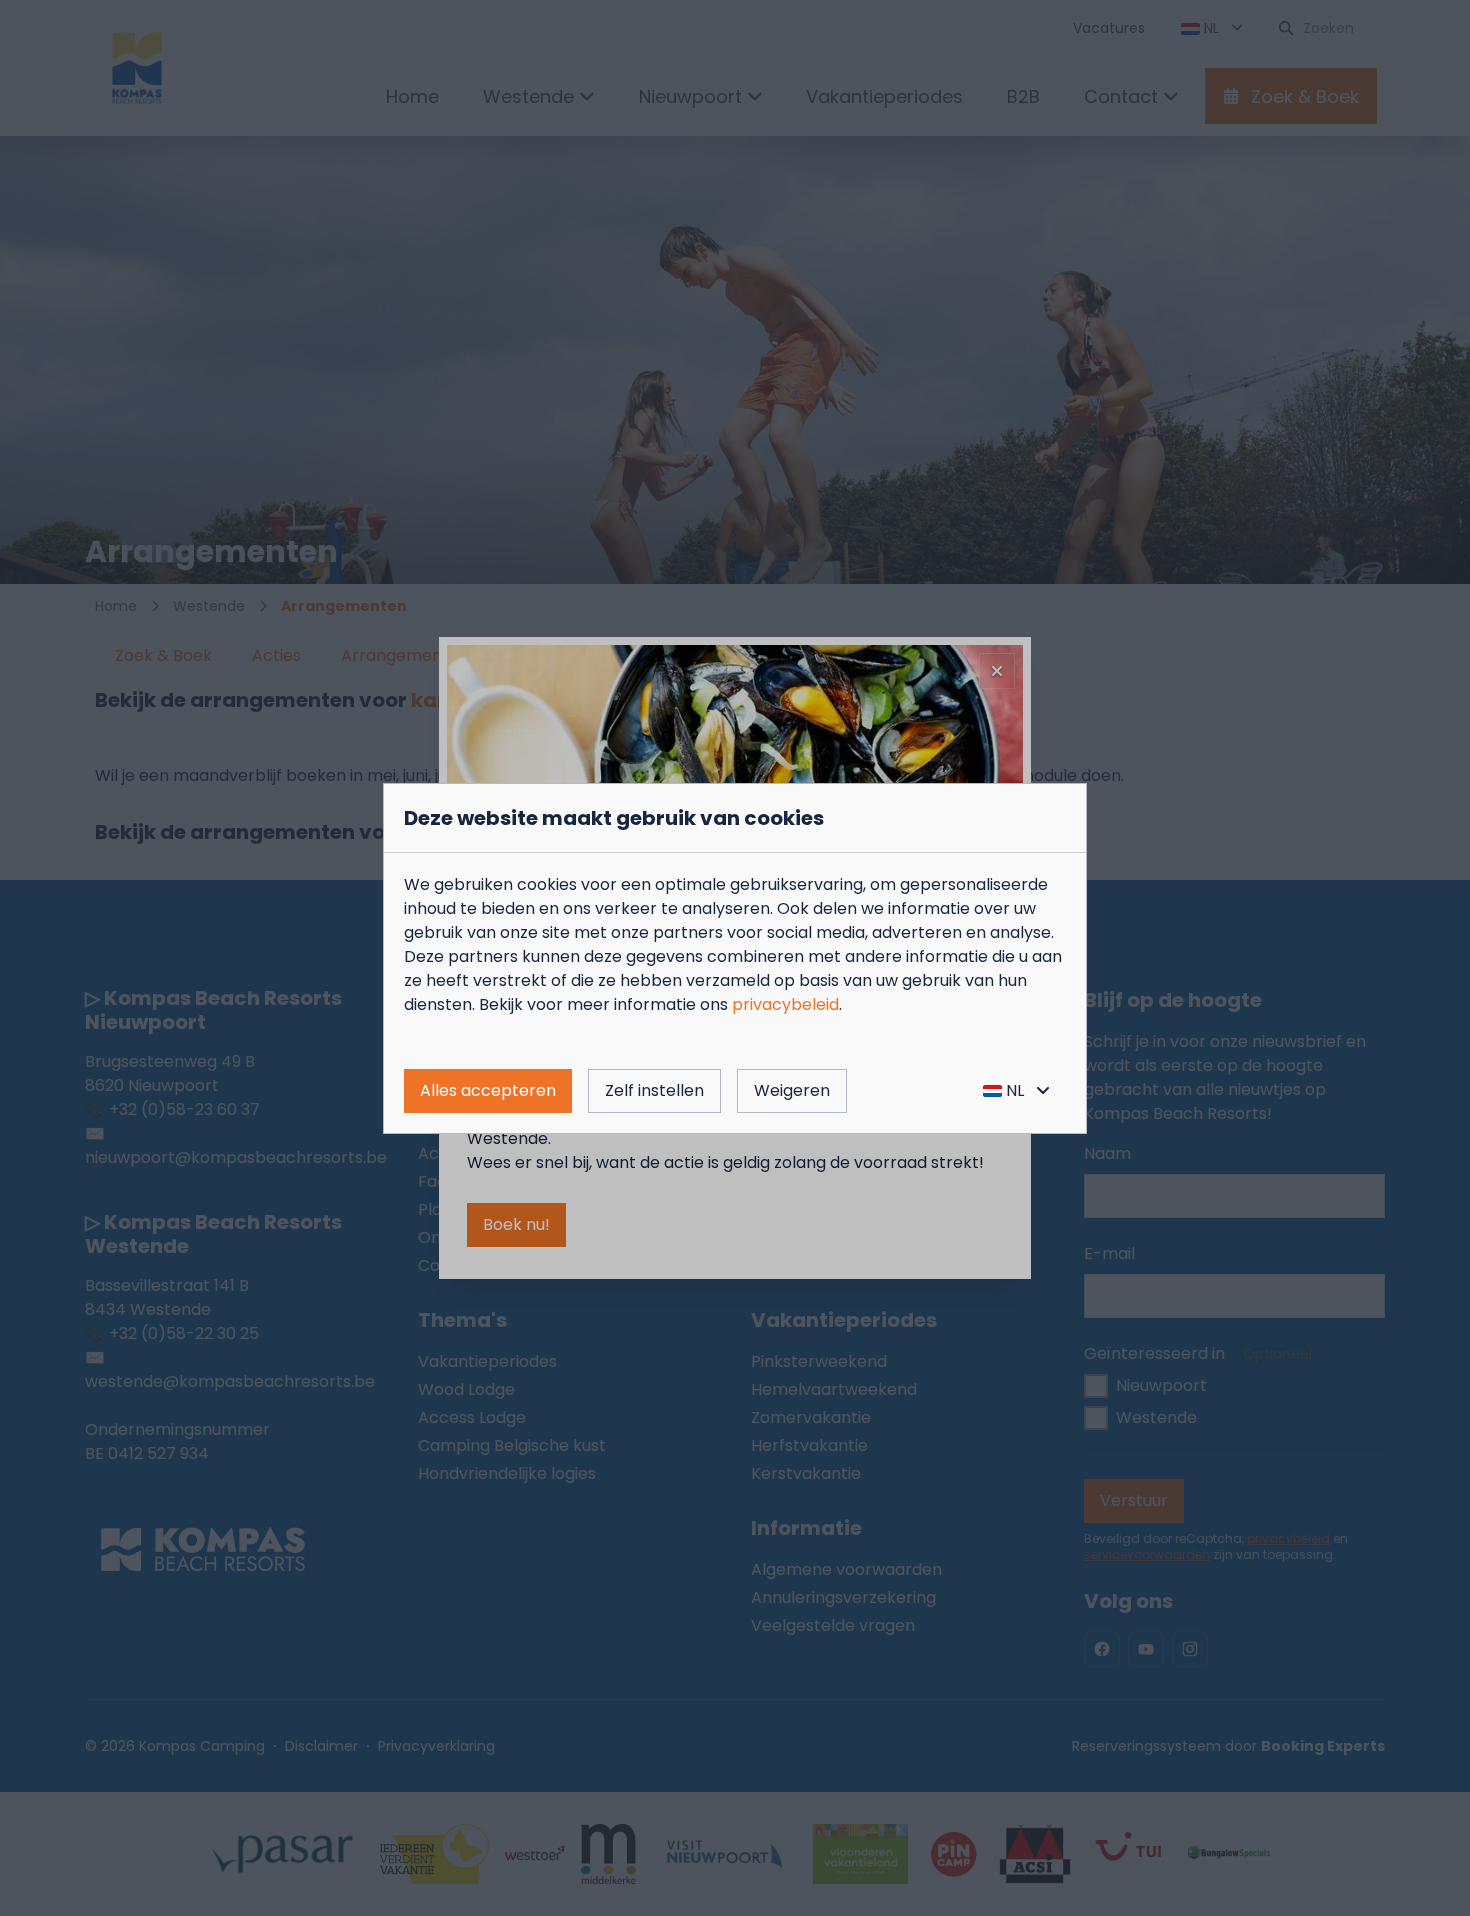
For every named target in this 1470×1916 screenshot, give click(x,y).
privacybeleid (785, 1004)
